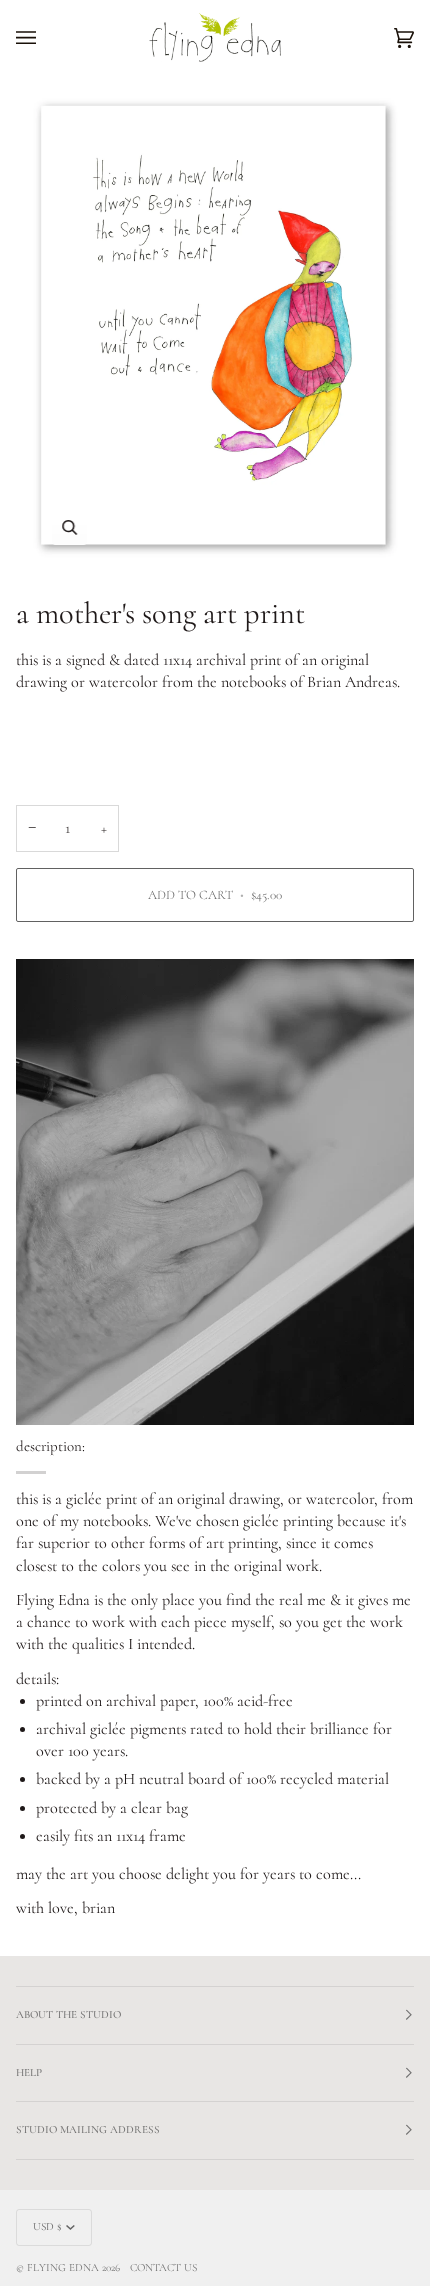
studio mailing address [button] (88, 2129)
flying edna (63, 2267)
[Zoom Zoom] (215, 326)
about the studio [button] (68, 2014)
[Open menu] (46, 37)
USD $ (47, 2226)
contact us (163, 2267)
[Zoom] (69, 527)
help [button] (29, 2072)
